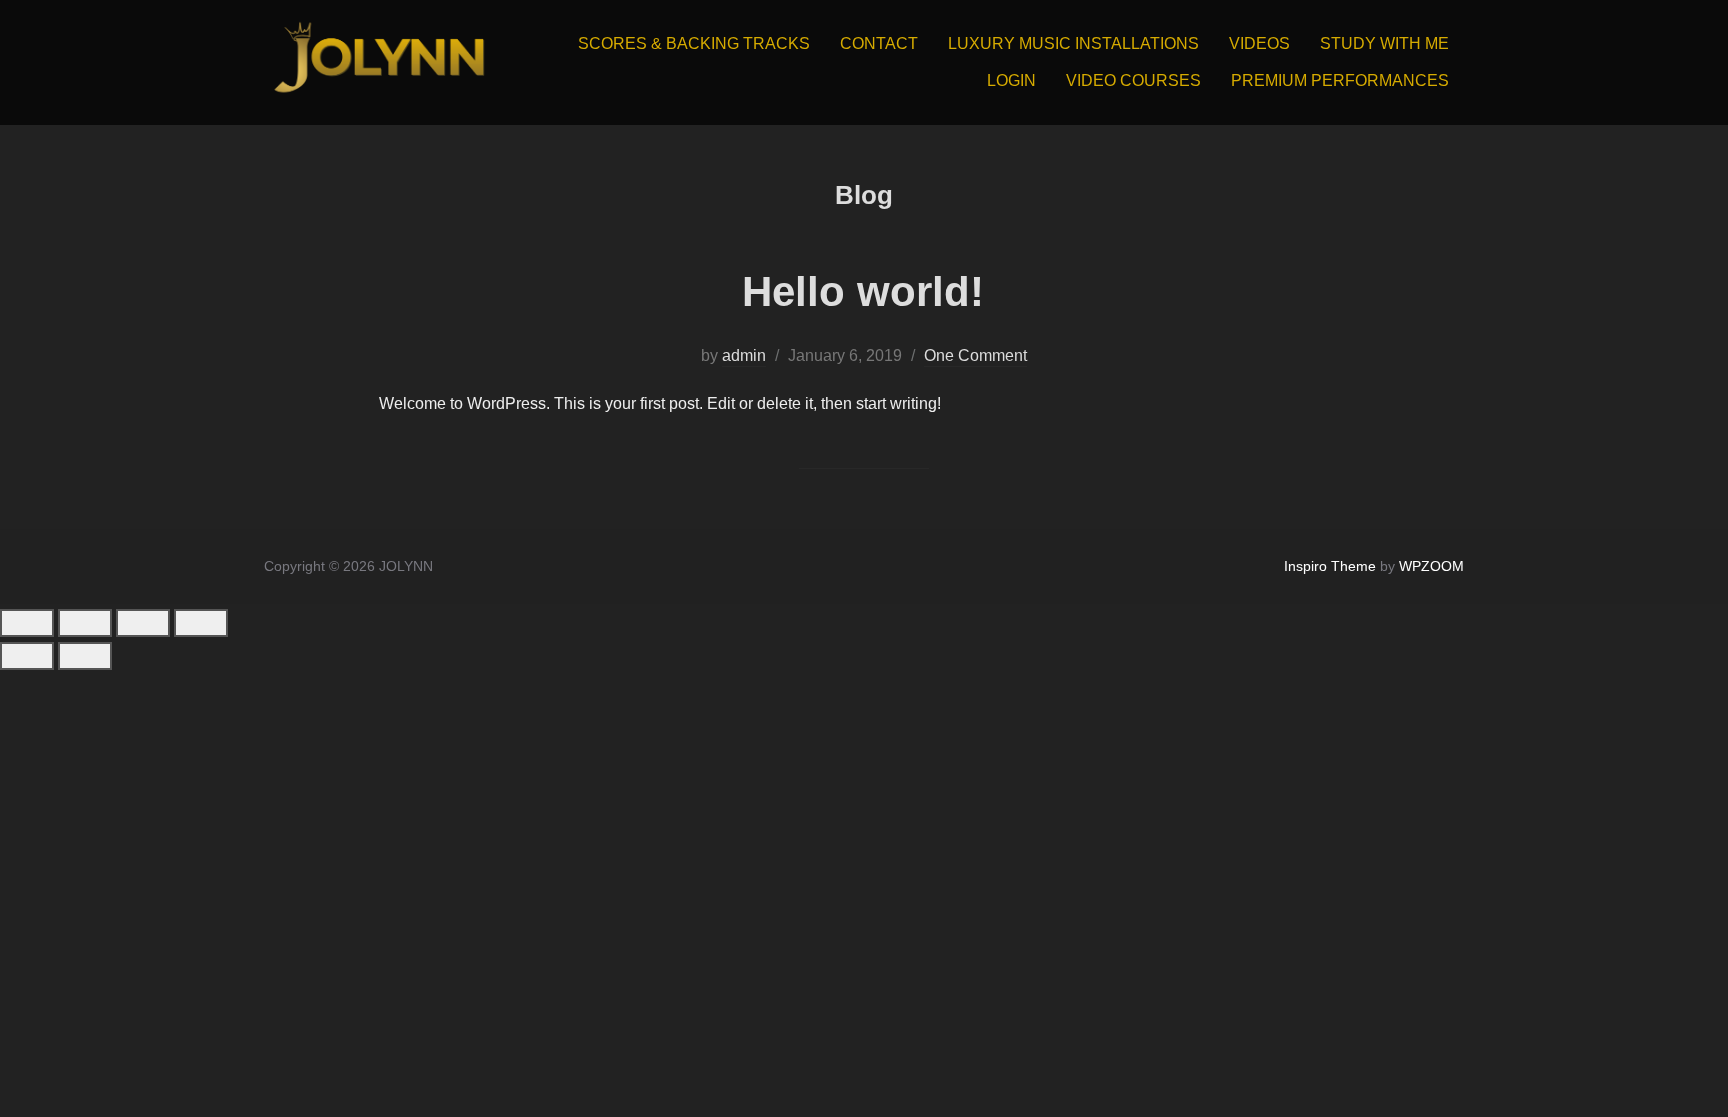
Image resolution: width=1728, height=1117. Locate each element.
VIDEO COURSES (1133, 80)
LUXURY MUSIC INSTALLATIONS (1073, 43)
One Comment (975, 355)
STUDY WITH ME (1384, 43)
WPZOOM (1431, 566)
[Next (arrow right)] (85, 656)
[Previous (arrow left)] (27, 656)
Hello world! (863, 291)
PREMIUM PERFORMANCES (1340, 80)
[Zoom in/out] (27, 623)
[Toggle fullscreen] (85, 623)
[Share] (143, 623)
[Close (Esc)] (201, 623)
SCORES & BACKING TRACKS (694, 43)
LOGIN (1011, 80)
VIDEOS (1259, 43)
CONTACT (879, 43)
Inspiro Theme (1330, 566)
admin (744, 355)
